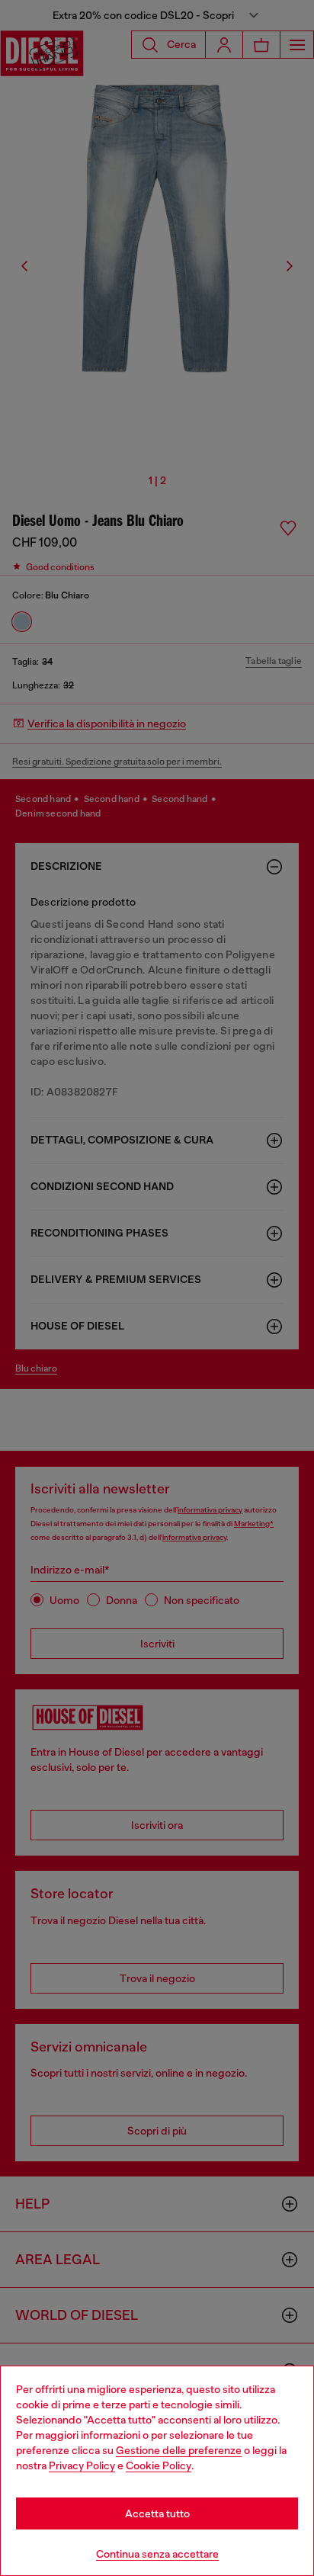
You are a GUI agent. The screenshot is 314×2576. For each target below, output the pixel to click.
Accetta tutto (157, 2513)
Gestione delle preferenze (179, 2450)
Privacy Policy (82, 2465)
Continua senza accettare (157, 2554)
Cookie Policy (159, 2465)
